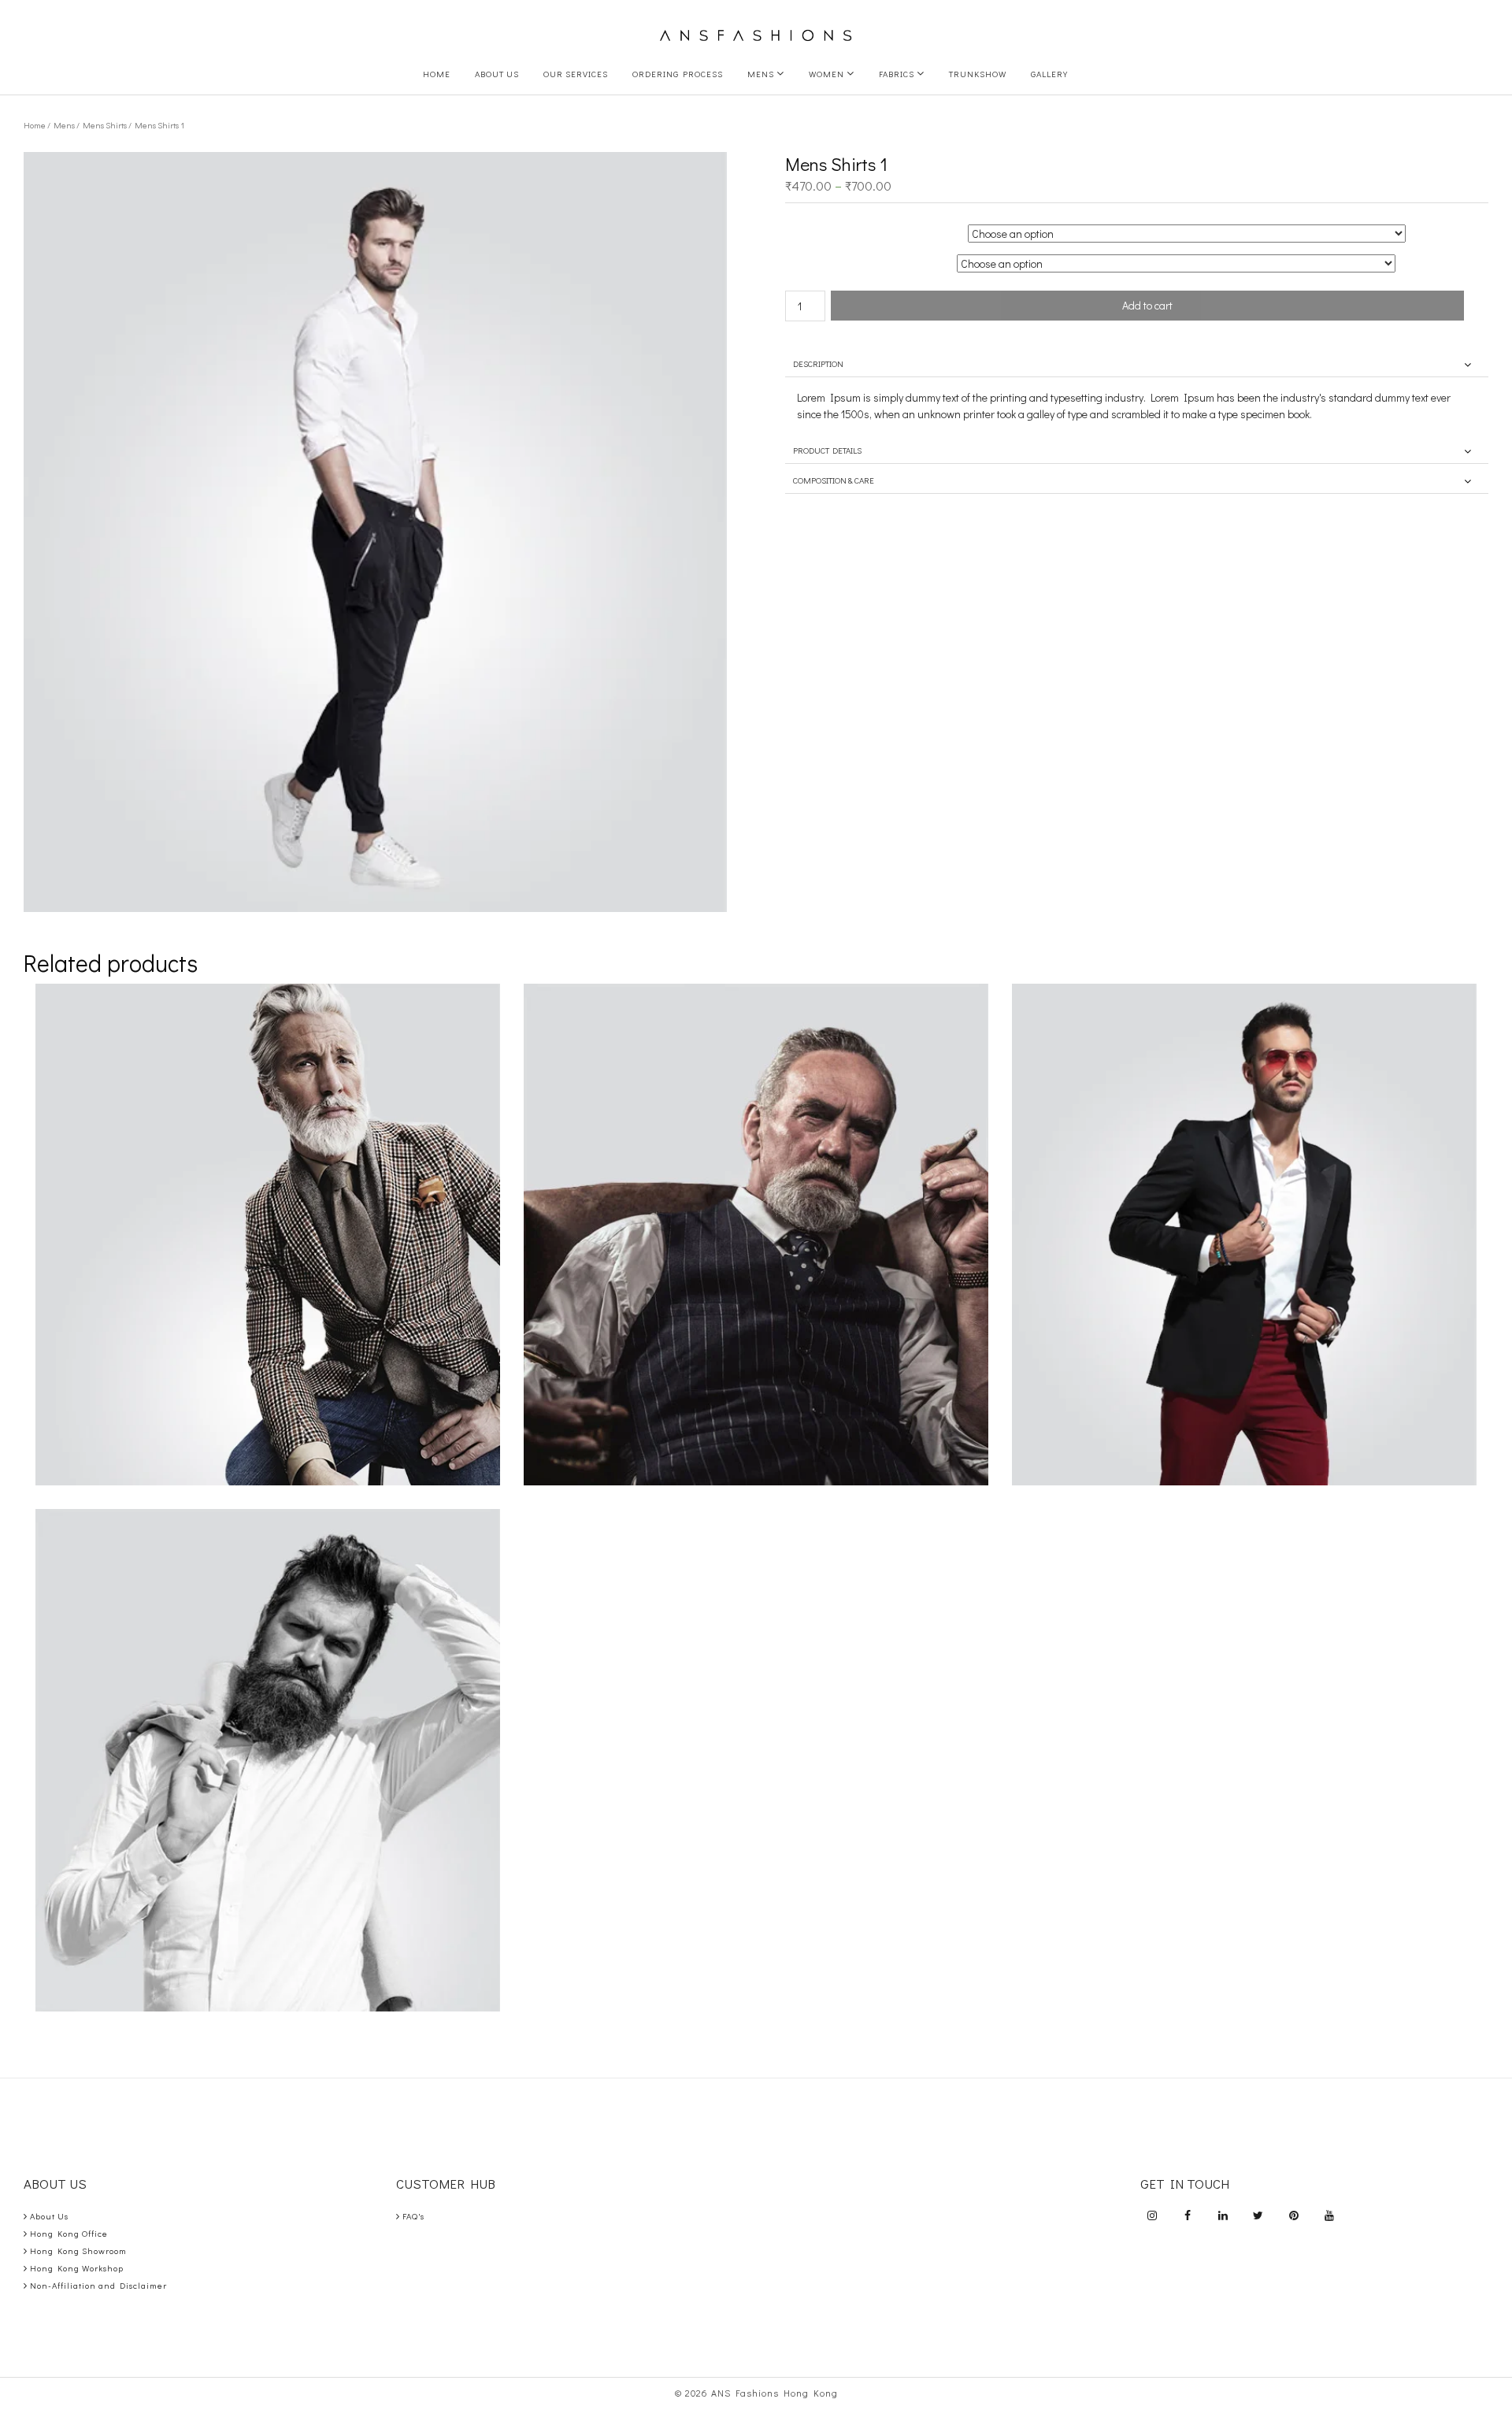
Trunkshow (978, 74)
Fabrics (898, 74)
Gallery (1049, 74)
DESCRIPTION (818, 363)
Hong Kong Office (69, 2233)
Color (838, 227)
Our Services (576, 74)
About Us (497, 74)
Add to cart (1147, 305)
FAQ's (413, 2216)
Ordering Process (678, 74)
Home (437, 74)
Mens (762, 74)
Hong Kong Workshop (77, 2268)
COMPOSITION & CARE (834, 480)
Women (828, 74)
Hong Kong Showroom (78, 2251)
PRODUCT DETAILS (827, 450)
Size (838, 257)
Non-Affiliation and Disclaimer (98, 2285)
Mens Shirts (105, 125)
